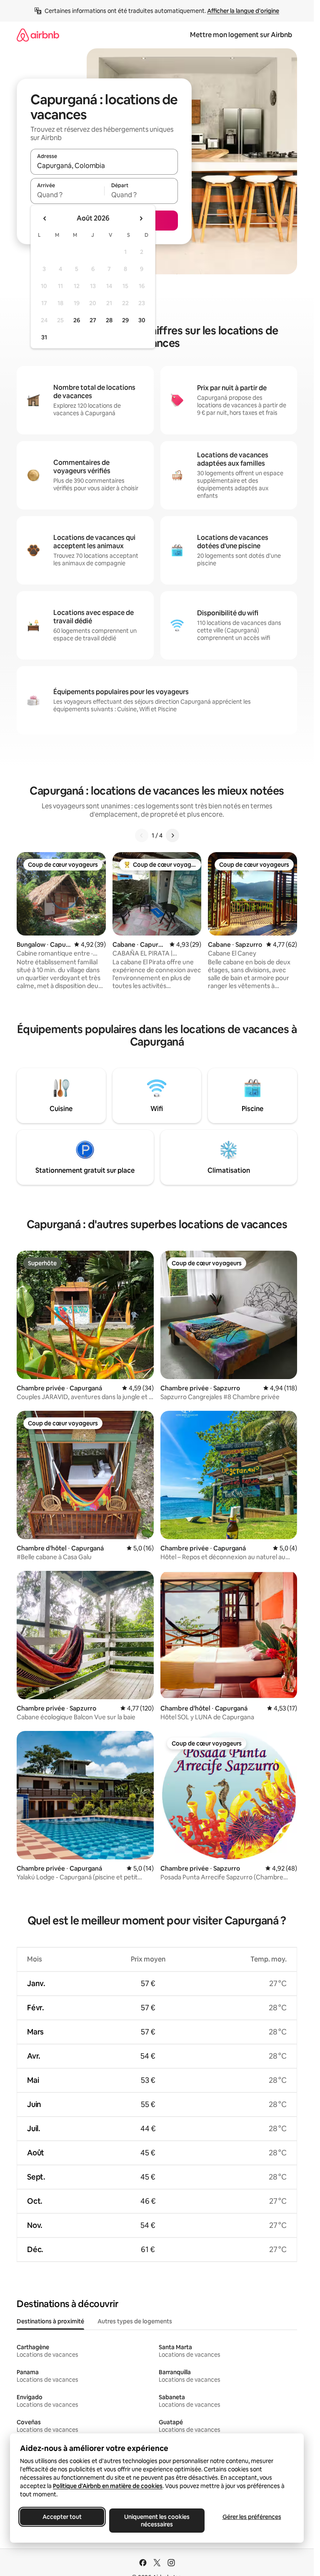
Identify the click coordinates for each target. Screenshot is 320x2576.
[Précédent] (142, 835)
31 (44, 337)
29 (125, 320)
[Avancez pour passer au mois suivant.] (141, 218)
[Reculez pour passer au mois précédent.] (45, 218)
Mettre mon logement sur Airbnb (241, 35)
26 (77, 320)
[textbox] (67, 195)
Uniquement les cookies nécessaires (157, 2521)
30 (142, 320)
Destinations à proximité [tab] (50, 2321)
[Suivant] (172, 835)
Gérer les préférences (252, 2517)
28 (109, 320)
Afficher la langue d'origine (243, 11)
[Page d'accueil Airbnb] (38, 35)
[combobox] (104, 166)
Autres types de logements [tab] (135, 2321)
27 (93, 320)
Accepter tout (62, 2517)
